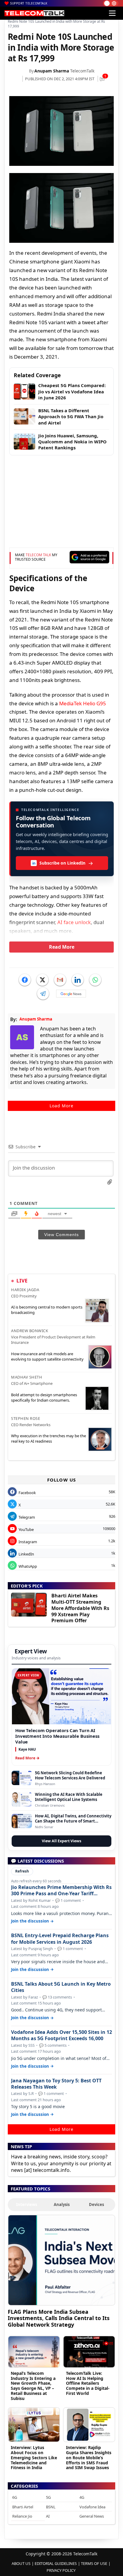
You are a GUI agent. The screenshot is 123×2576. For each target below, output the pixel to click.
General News (92, 2516)
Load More (61, 1106)
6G (15, 2497)
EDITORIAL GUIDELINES (56, 2563)
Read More (62, 947)
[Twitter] (42, 980)
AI (48, 2516)
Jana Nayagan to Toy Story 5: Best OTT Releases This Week (56, 2084)
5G (48, 2497)
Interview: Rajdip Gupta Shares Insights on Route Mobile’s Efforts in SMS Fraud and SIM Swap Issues (89, 2457)
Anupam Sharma (52, 71)
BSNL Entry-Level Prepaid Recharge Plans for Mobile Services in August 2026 (60, 1939)
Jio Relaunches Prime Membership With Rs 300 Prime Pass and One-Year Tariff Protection (61, 1890)
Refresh (22, 1871)
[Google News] (71, 994)
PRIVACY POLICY (61, 2570)
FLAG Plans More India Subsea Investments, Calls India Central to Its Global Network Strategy (59, 2318)
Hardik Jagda (25, 1290)
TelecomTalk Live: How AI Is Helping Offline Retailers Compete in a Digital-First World (88, 2383)
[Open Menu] (112, 13)
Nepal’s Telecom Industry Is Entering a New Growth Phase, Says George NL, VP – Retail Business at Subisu (33, 2386)
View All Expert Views (61, 1841)
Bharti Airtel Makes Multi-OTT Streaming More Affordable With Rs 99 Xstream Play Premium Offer (80, 1608)
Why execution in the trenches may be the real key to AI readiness (49, 1438)
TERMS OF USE (94, 2563)
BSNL (51, 2507)
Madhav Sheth (27, 1377)
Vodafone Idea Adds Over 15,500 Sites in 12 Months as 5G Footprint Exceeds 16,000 (61, 2035)
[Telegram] (43, 994)
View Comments (61, 1235)
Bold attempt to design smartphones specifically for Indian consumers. (44, 1397)
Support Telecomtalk (29, 3)
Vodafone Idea (92, 2507)
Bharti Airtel (23, 2507)
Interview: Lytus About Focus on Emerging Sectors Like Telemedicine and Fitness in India (34, 2457)
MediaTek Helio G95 (83, 703)
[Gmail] (60, 980)
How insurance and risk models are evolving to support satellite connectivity (47, 1356)
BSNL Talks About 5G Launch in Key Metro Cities (61, 1987)
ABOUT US (21, 2563)
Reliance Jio (22, 2516)
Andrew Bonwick (30, 1331)
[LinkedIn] (78, 980)
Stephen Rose (26, 1418)
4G (82, 2497)
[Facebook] (25, 980)
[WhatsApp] (95, 980)
